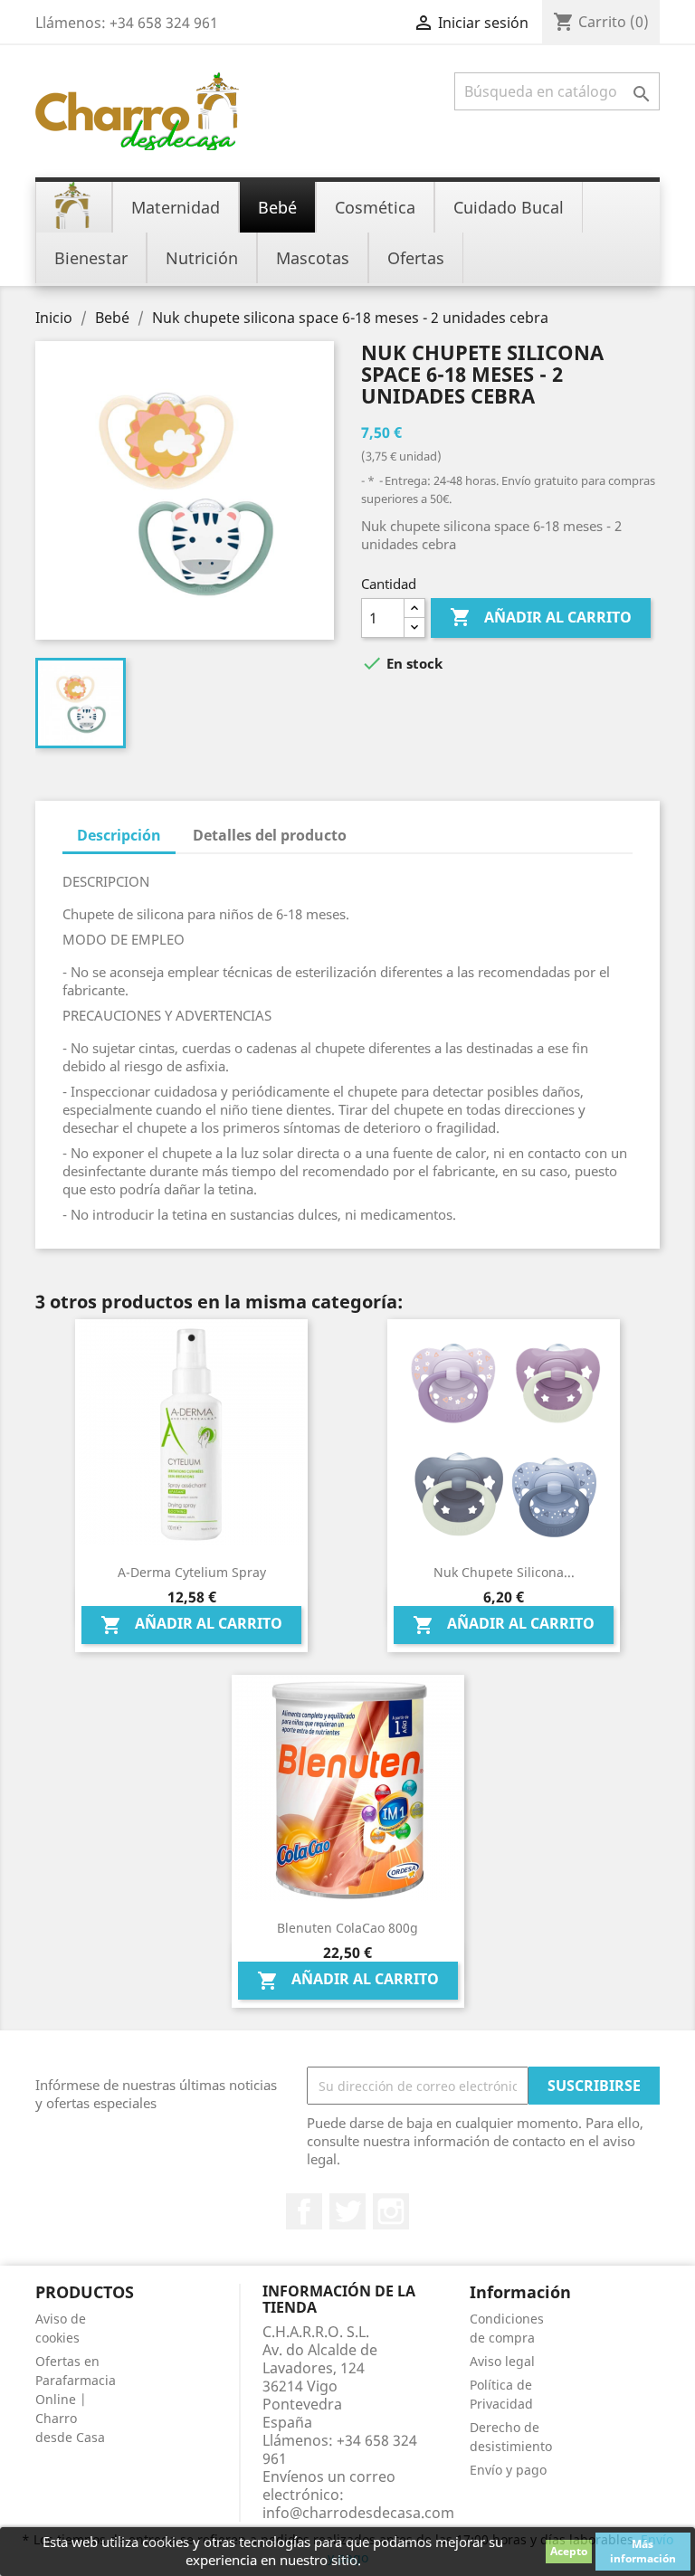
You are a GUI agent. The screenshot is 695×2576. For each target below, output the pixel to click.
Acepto (569, 2551)
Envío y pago (508, 2470)
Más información (643, 2551)
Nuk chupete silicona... (504, 1572)
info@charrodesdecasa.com (358, 2513)
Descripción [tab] (119, 835)
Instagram (391, 2211)
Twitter (347, 2211)
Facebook (304, 2211)
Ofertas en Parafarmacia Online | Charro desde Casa (76, 2399)
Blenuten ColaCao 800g (347, 1928)
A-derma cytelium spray (192, 1572)
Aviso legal (502, 2361)
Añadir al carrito (541, 617)
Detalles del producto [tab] (270, 835)
